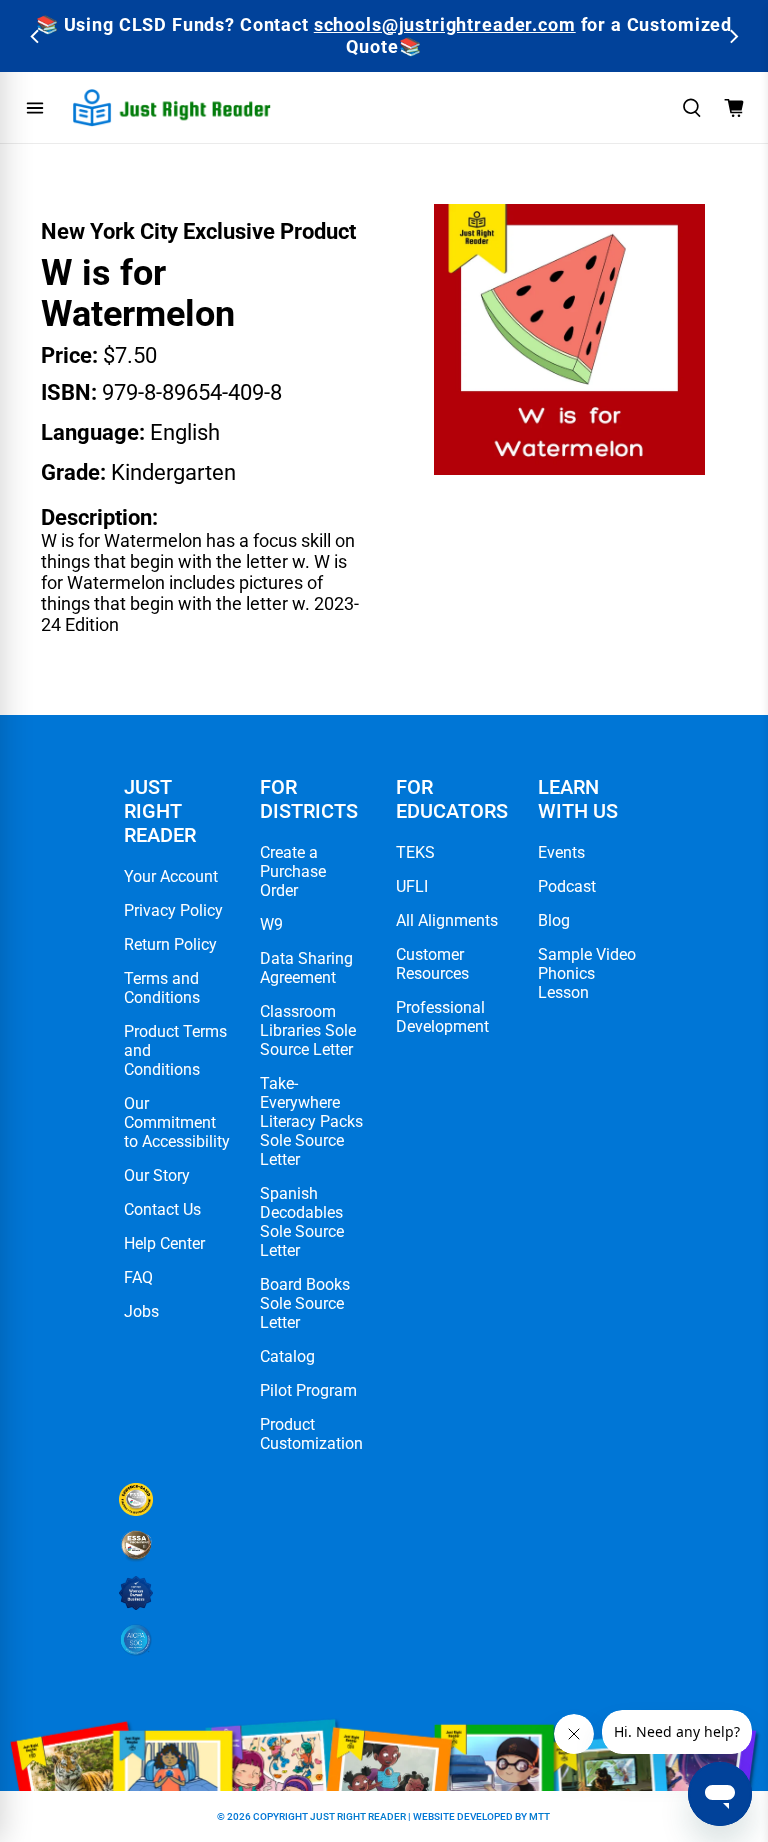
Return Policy (170, 944)
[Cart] (734, 108)
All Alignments (447, 920)
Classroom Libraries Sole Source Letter (308, 1030)
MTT (539, 1816)
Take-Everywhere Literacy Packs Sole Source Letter (311, 1121)
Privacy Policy (173, 910)
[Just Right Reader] (172, 107)
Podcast (567, 886)
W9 (271, 924)
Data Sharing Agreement (306, 968)
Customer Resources (432, 964)
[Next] (732, 36)
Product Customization (311, 1434)
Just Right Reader (358, 1816)
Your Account (171, 876)
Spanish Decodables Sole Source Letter (302, 1222)
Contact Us (162, 1209)
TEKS (415, 852)
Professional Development (442, 1017)
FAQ (138, 1277)
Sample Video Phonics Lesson (587, 973)
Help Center (164, 1243)
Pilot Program (308, 1390)
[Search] (692, 108)
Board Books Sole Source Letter (305, 1303)
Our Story (157, 1175)
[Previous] (35, 36)
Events (561, 852)
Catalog (287, 1356)
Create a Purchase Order (293, 871)
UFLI (412, 886)
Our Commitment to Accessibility (177, 1122)
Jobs (141, 1311)
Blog (554, 920)
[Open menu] (35, 108)
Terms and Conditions (162, 988)
